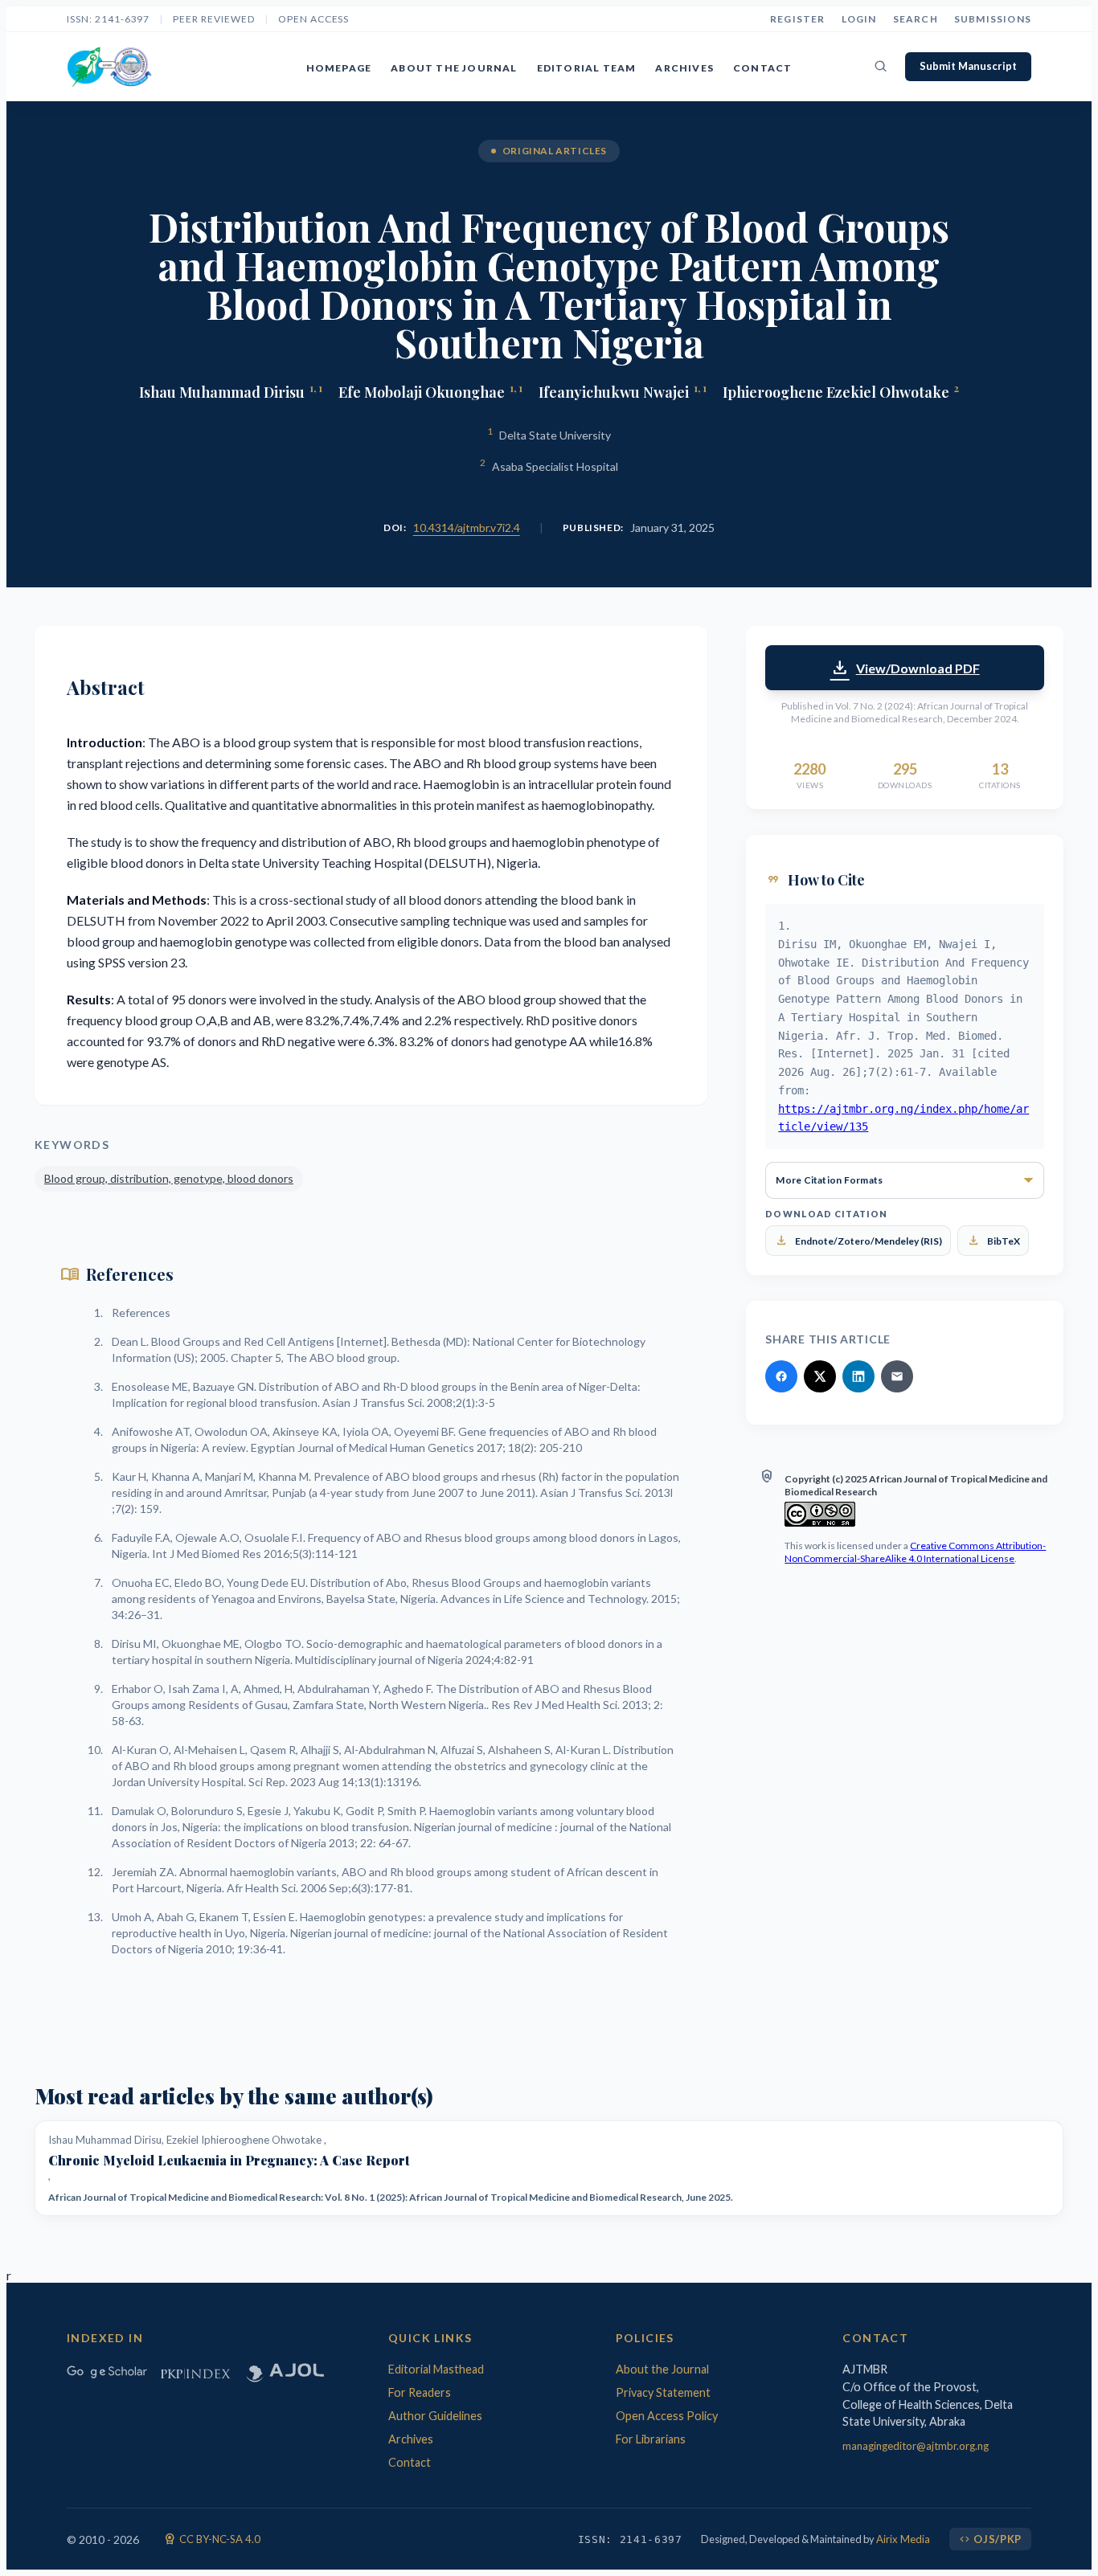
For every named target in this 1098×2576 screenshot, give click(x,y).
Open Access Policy (667, 2416)
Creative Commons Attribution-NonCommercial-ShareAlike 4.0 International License (915, 1552)
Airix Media (903, 2539)
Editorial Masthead (436, 2369)
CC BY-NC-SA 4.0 (212, 2539)
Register (798, 19)
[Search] (881, 67)
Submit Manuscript (968, 66)
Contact (762, 68)
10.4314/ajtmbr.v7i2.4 (467, 527)
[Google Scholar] (107, 2372)
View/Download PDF (905, 668)
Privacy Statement (663, 2392)
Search (916, 19)
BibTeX (993, 1241)
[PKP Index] (195, 2372)
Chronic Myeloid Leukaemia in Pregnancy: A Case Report (229, 2161)
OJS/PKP (990, 2539)
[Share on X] (820, 1376)
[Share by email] (897, 1376)
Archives (684, 68)
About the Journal (454, 68)
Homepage (339, 68)
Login (859, 19)
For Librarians (651, 2439)
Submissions (993, 19)
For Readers (420, 2392)
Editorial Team (587, 68)
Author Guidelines (435, 2416)
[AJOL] (284, 2372)
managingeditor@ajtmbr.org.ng (916, 2446)
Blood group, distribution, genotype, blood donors (169, 1178)
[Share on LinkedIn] (858, 1376)
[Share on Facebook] (781, 1376)
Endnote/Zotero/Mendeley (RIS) (858, 1241)
